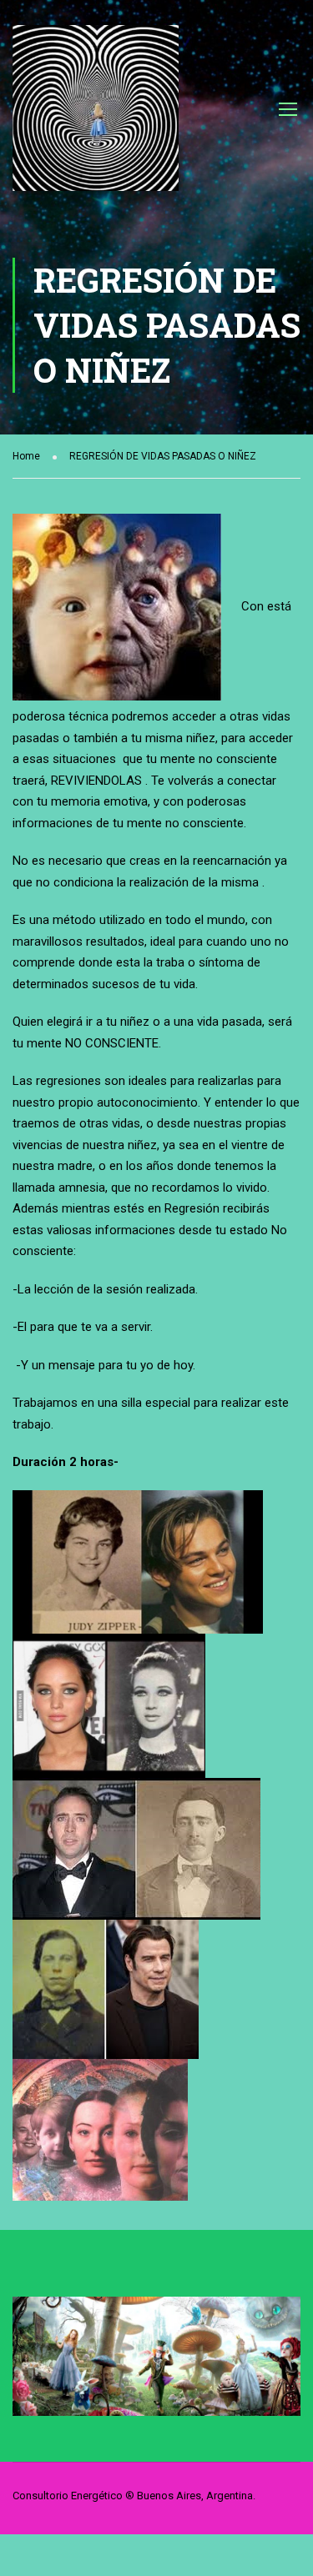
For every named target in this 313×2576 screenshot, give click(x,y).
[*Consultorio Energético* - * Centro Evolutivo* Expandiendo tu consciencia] (96, 116)
